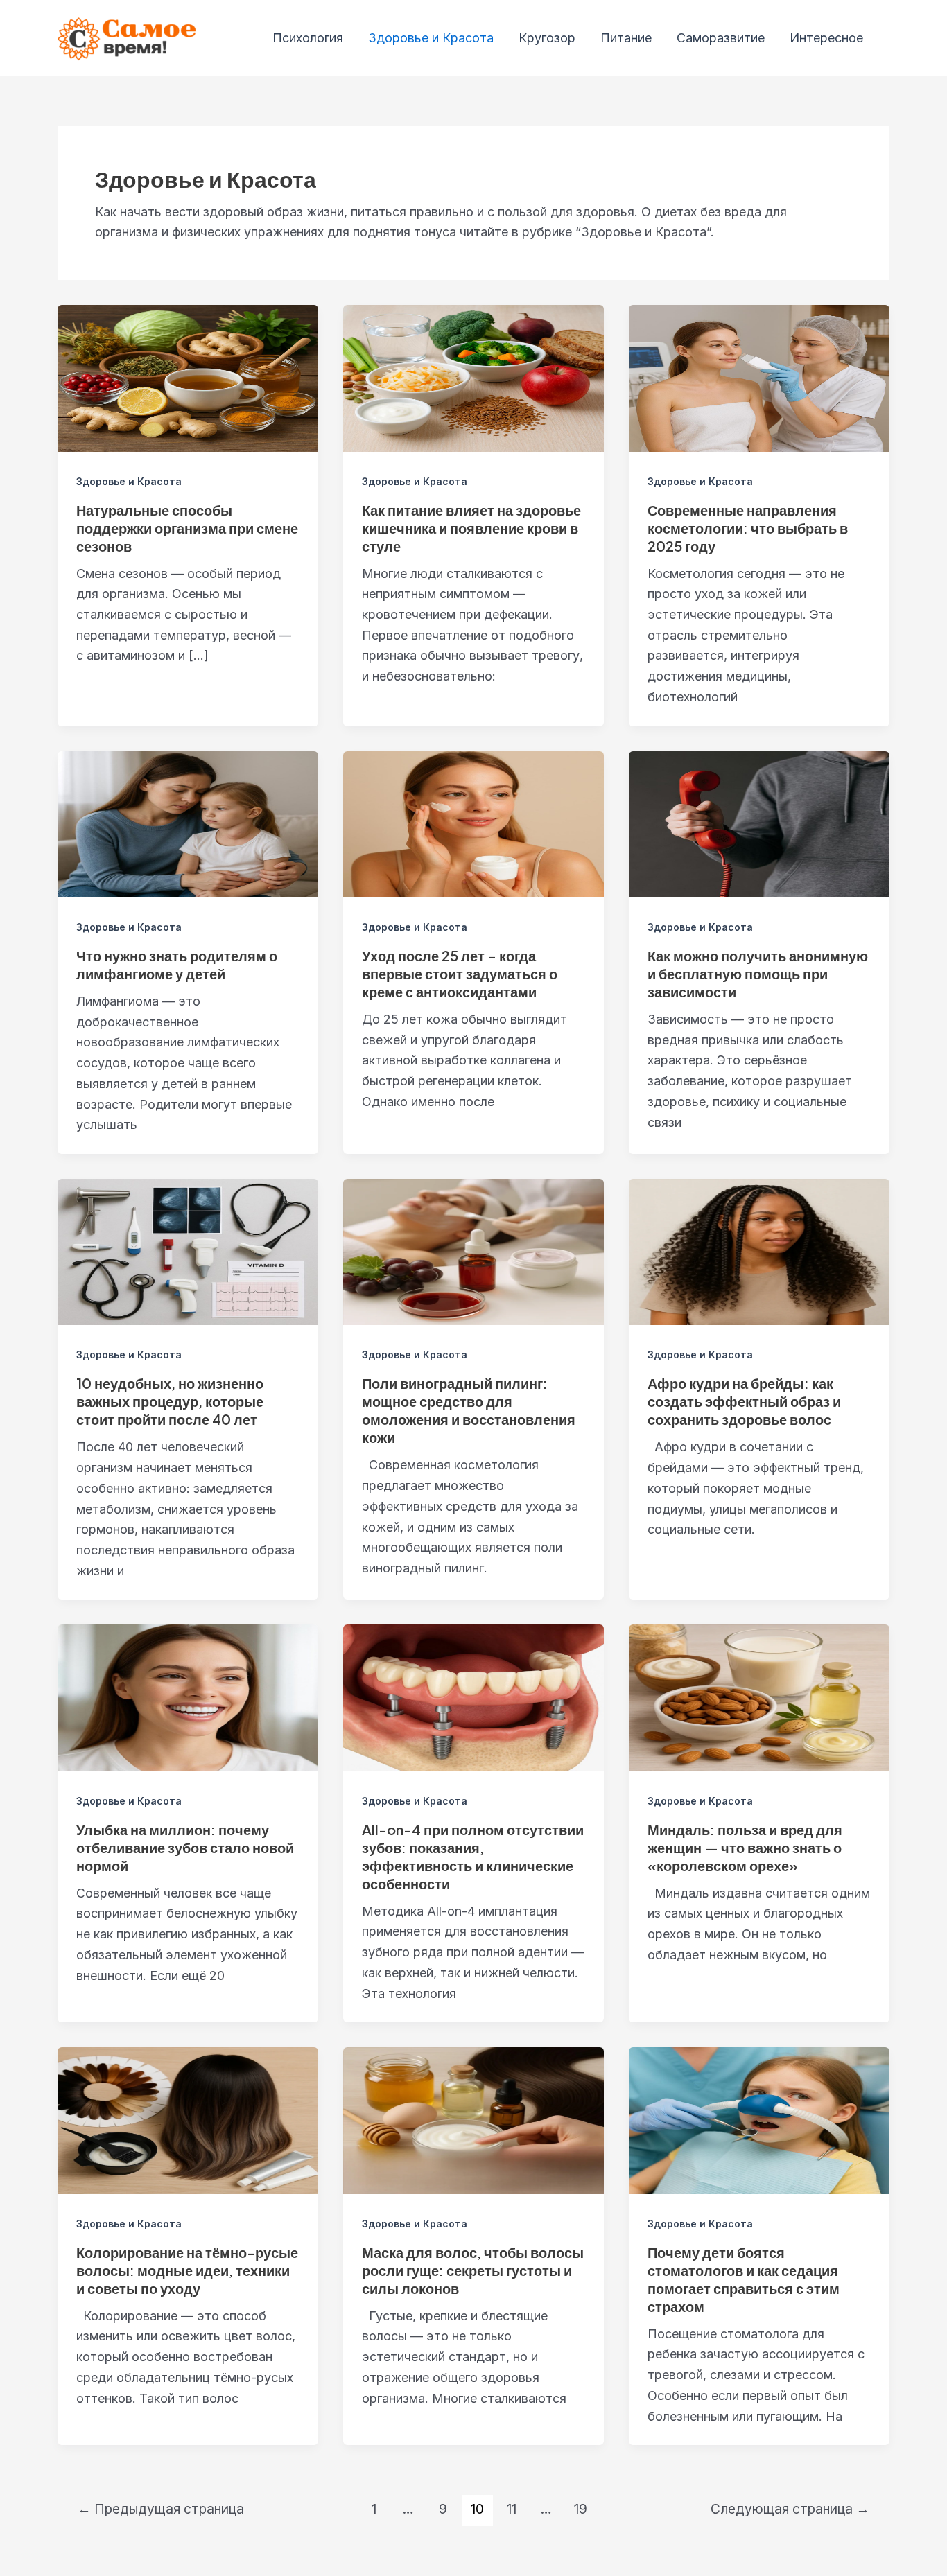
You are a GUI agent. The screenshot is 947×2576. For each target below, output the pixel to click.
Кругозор (547, 38)
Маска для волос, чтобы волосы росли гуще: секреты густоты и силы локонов (473, 2270)
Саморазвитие (721, 38)
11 (512, 2509)
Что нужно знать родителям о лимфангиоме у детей (177, 964)
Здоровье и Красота (431, 38)
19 (581, 2509)
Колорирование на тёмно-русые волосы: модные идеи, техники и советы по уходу (187, 2270)
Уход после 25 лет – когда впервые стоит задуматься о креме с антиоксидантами (460, 973)
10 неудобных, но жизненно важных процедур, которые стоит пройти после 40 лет (170, 1401)
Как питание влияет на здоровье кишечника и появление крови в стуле (471, 528)
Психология (308, 38)
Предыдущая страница (161, 2509)
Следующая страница (790, 2509)
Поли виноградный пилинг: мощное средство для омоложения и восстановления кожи (469, 1410)
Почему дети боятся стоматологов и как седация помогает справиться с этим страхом (744, 2279)
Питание (626, 38)
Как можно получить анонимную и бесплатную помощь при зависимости (758, 973)
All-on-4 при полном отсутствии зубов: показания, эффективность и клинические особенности (473, 1856)
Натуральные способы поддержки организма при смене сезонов (187, 528)
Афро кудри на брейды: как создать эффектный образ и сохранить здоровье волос (744, 1401)
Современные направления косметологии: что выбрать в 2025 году (748, 528)
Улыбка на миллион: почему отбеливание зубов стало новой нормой (185, 1847)
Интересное (826, 38)
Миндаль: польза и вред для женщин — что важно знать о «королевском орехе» (745, 1847)
